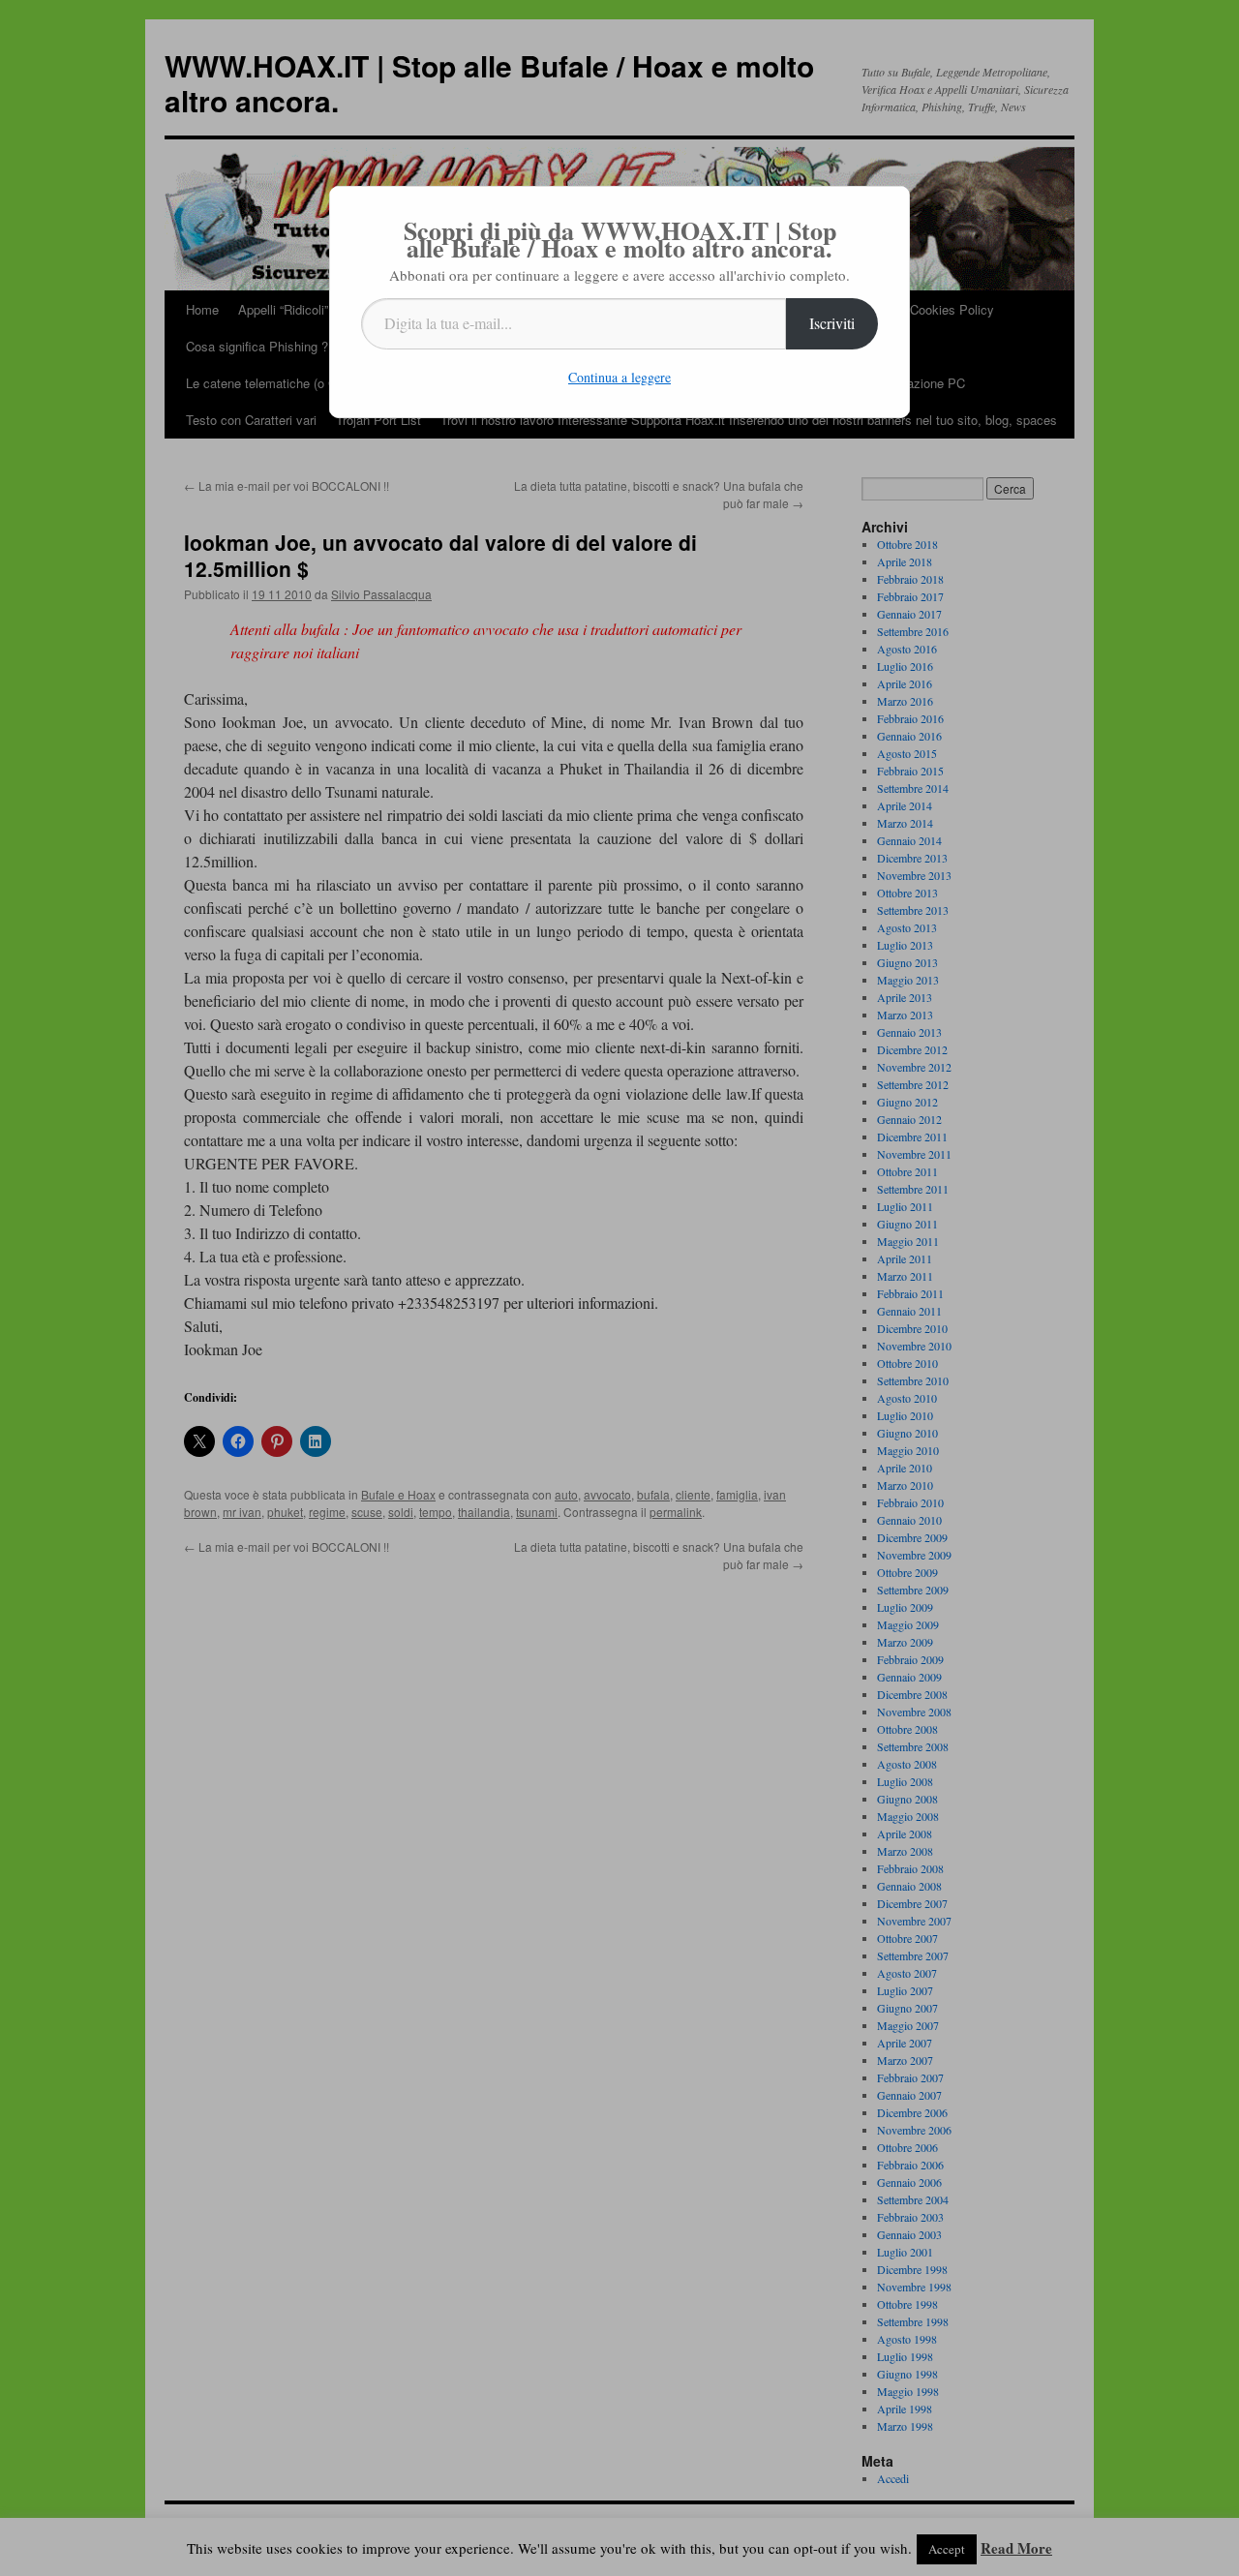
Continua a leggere (619, 377)
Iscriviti (832, 323)
